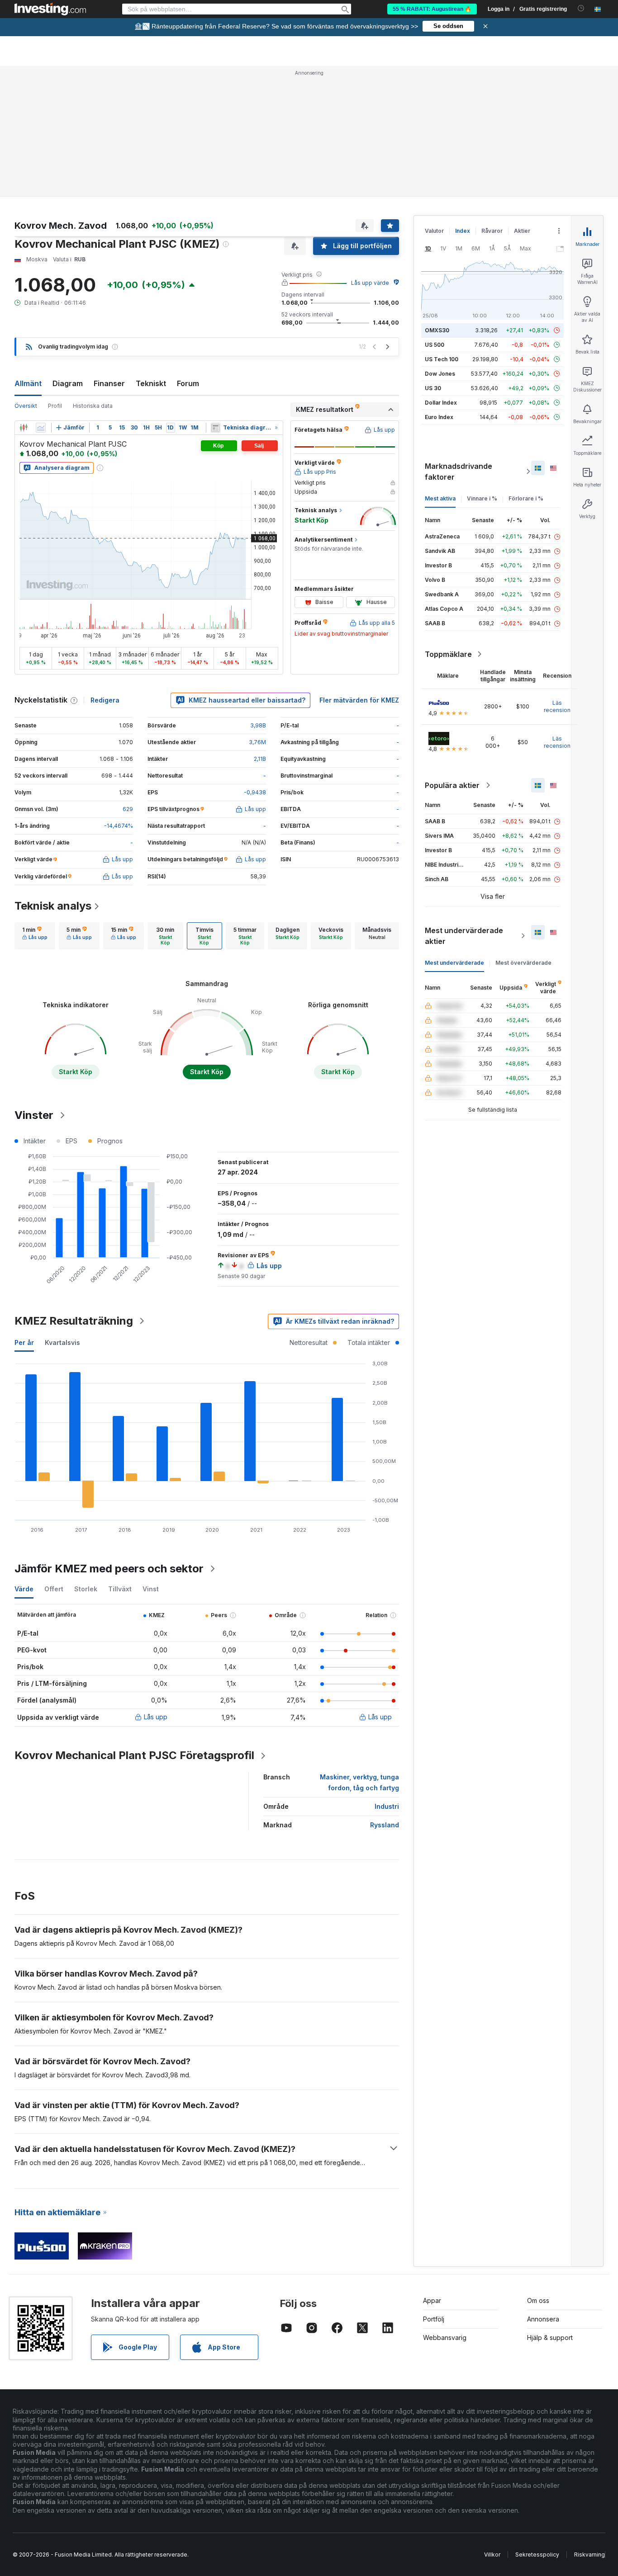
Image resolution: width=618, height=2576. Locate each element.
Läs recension (557, 706)
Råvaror (492, 231)
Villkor (492, 2555)
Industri (387, 1806)
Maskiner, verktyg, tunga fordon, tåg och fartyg (359, 1782)
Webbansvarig (445, 2338)
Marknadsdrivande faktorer (459, 472)
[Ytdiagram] (41, 428)
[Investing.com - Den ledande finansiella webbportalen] (50, 9)
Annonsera (543, 2319)
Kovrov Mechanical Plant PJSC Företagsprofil (134, 1755)
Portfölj (434, 2319)
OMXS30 (437, 330)
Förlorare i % (526, 498)
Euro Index (439, 417)
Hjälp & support (550, 2338)
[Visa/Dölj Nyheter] (216, 428)
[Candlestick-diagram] (24, 428)
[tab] (35, 936)
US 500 (435, 345)
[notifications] (581, 8)
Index (463, 231)
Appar (432, 2300)
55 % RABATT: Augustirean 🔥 (432, 9)
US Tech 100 (442, 359)
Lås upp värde (370, 283)
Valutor (434, 231)
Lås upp (156, 1717)
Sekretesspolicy (537, 2555)
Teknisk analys (53, 906)
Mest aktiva (440, 498)
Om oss (538, 2300)
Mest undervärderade (454, 963)
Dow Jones (440, 374)
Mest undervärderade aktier (464, 936)
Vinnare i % (482, 498)
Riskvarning (589, 2555)
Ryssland (385, 1825)
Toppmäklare (448, 654)
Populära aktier (452, 785)
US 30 (433, 388)
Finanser (109, 383)
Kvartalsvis (62, 1342)
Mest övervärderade (523, 963)
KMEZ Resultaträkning (74, 1321)
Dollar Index (441, 403)
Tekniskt (151, 383)
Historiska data (93, 406)
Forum (188, 383)
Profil (55, 406)
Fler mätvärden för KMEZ (359, 700)
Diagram (68, 383)
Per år (24, 1342)
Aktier (522, 231)
